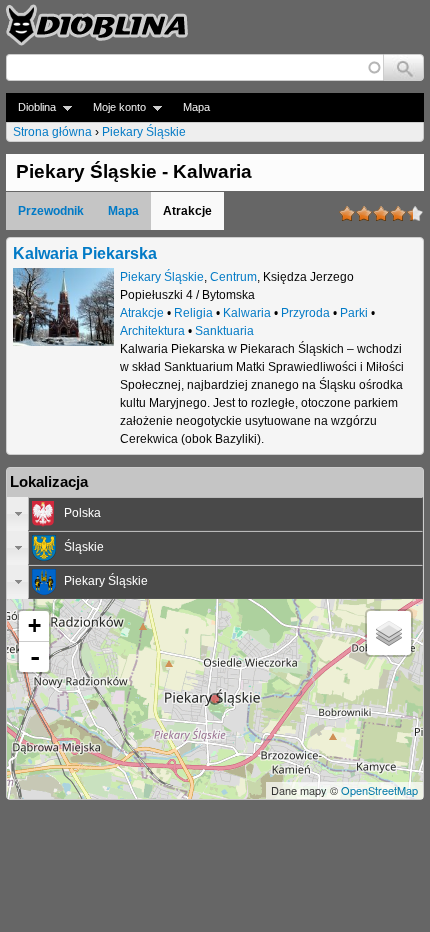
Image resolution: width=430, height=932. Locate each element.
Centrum (233, 277)
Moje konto (113, 107)
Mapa (196, 107)
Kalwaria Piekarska (85, 253)
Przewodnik (51, 211)
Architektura (152, 331)
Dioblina (31, 107)
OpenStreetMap (379, 790)
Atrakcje (142, 313)
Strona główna (52, 132)
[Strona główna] (97, 25)
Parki (354, 313)
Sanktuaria (224, 331)
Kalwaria (247, 313)
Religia (193, 313)
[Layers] (389, 633)
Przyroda (305, 313)
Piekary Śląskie (144, 132)
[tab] (215, 514)
